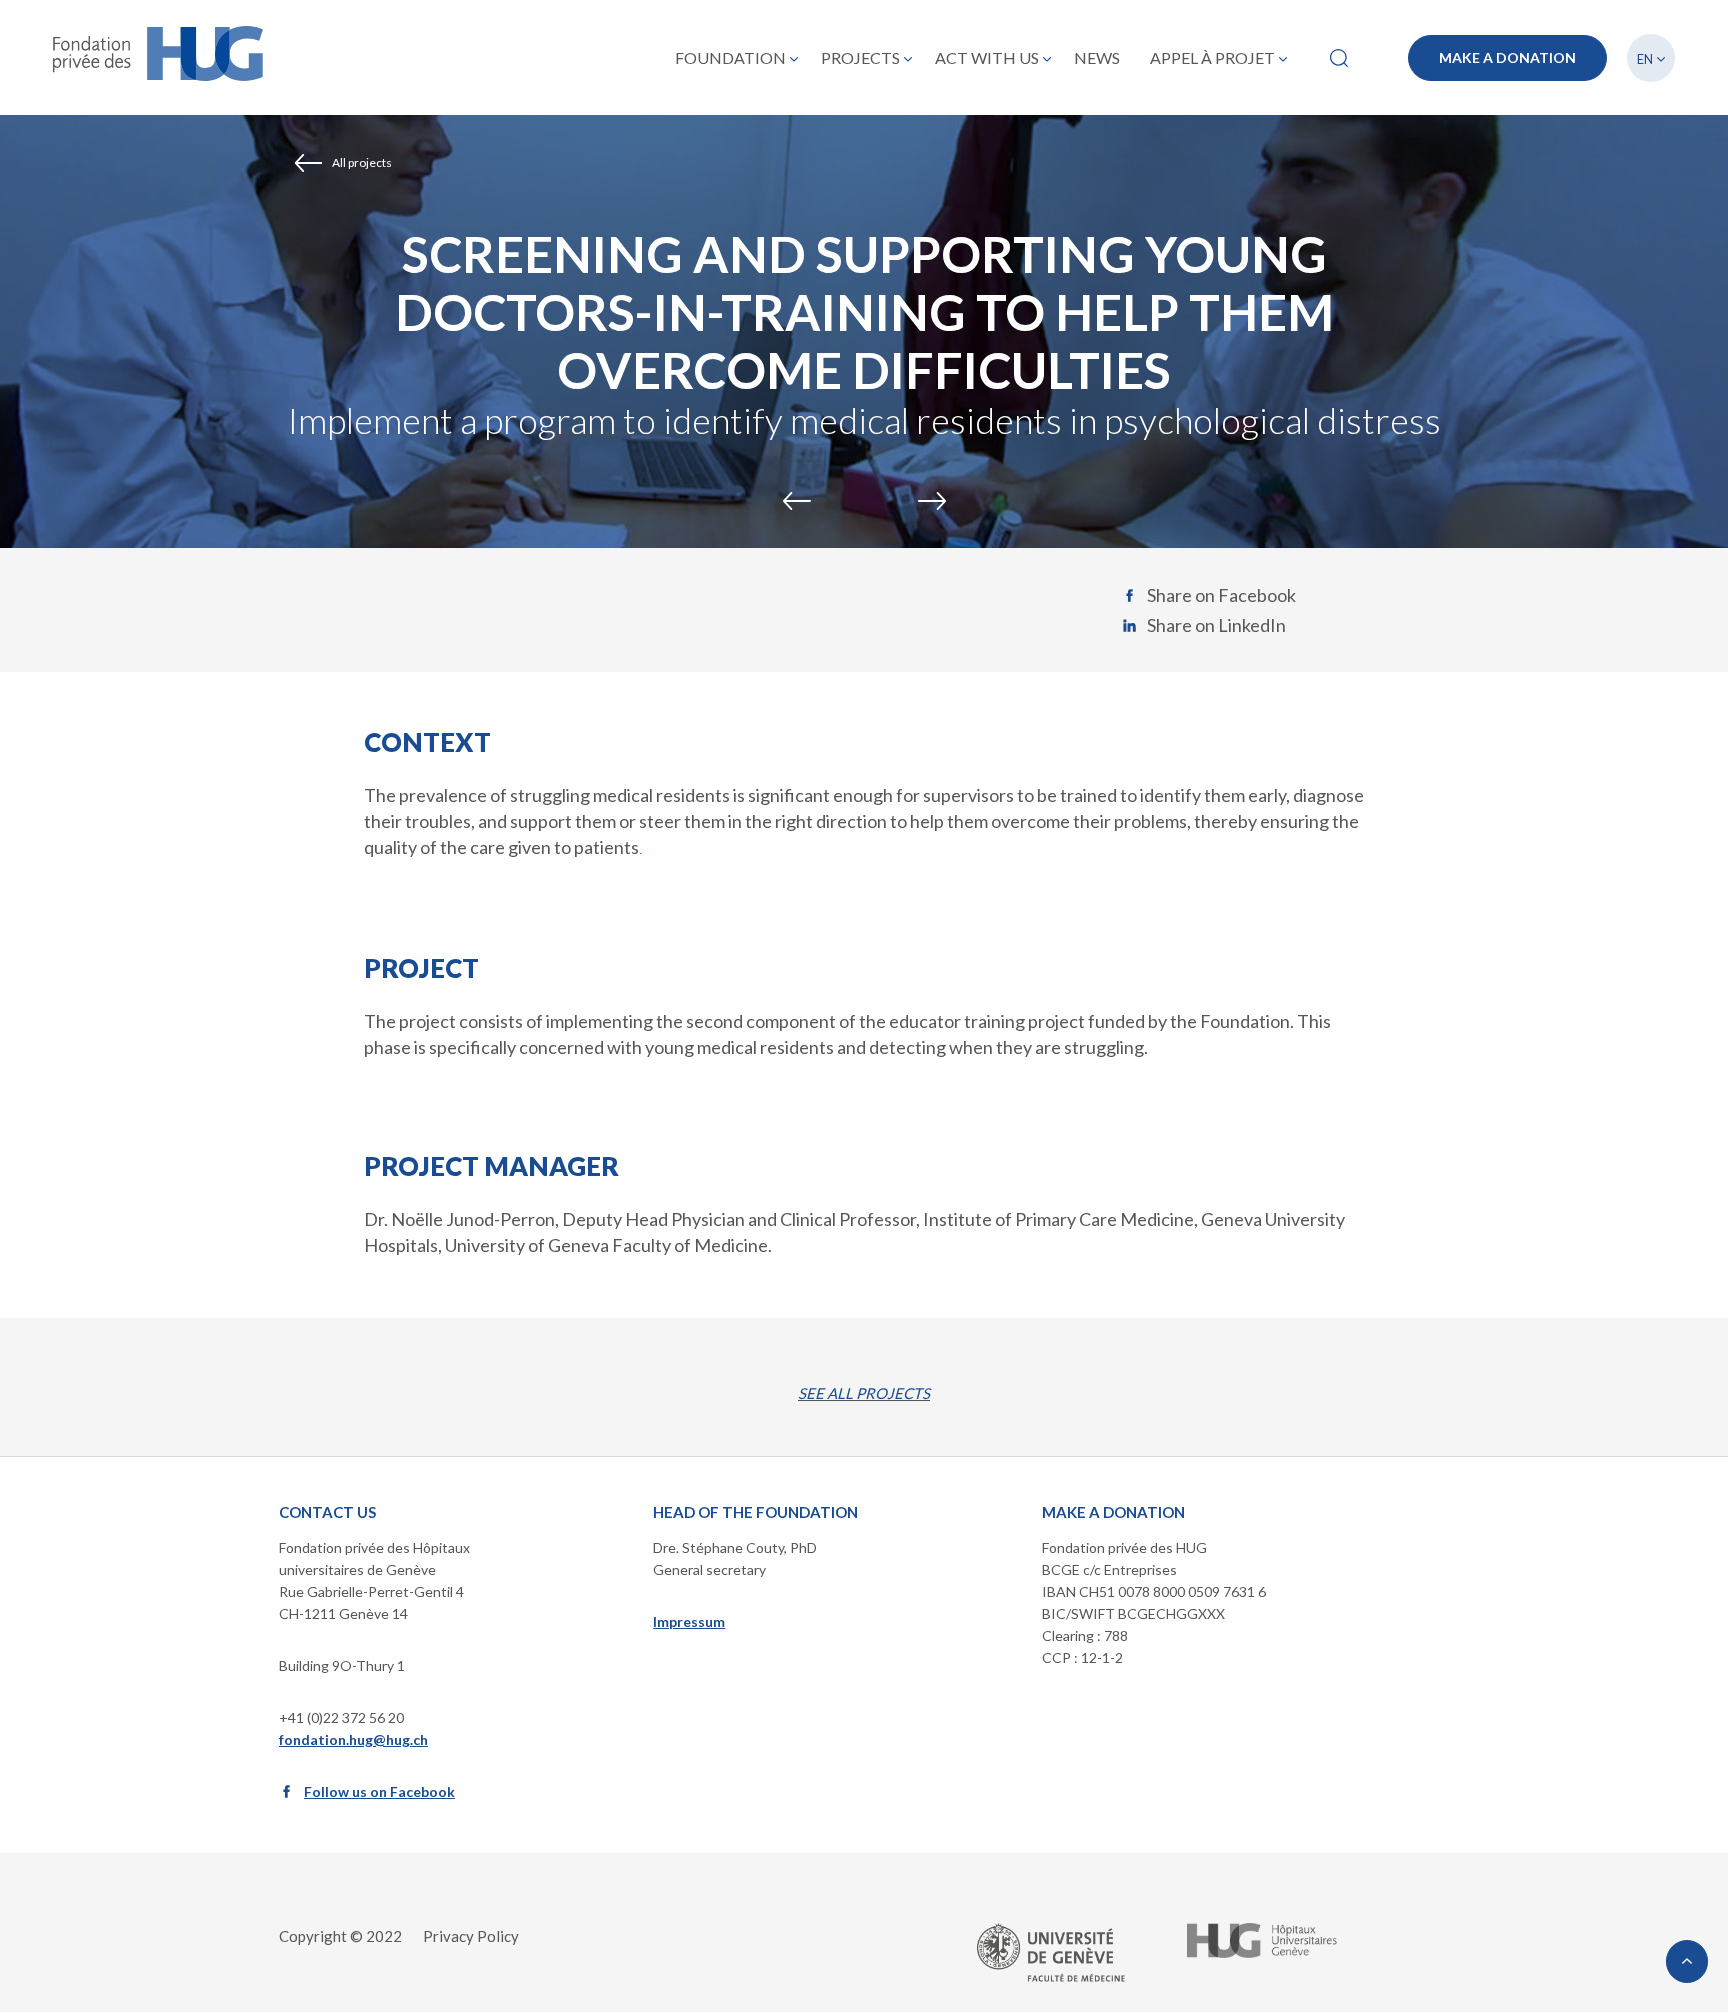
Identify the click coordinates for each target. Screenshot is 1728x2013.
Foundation (730, 57)
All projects (362, 162)
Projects (860, 57)
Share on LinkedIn (1216, 625)
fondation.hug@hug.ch (353, 1739)
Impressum (689, 1621)
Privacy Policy (471, 1936)
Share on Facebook (1221, 595)
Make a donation (1507, 57)
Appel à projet (1212, 57)
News (1097, 57)
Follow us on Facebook (379, 1791)
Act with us (987, 57)
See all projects (864, 1393)
